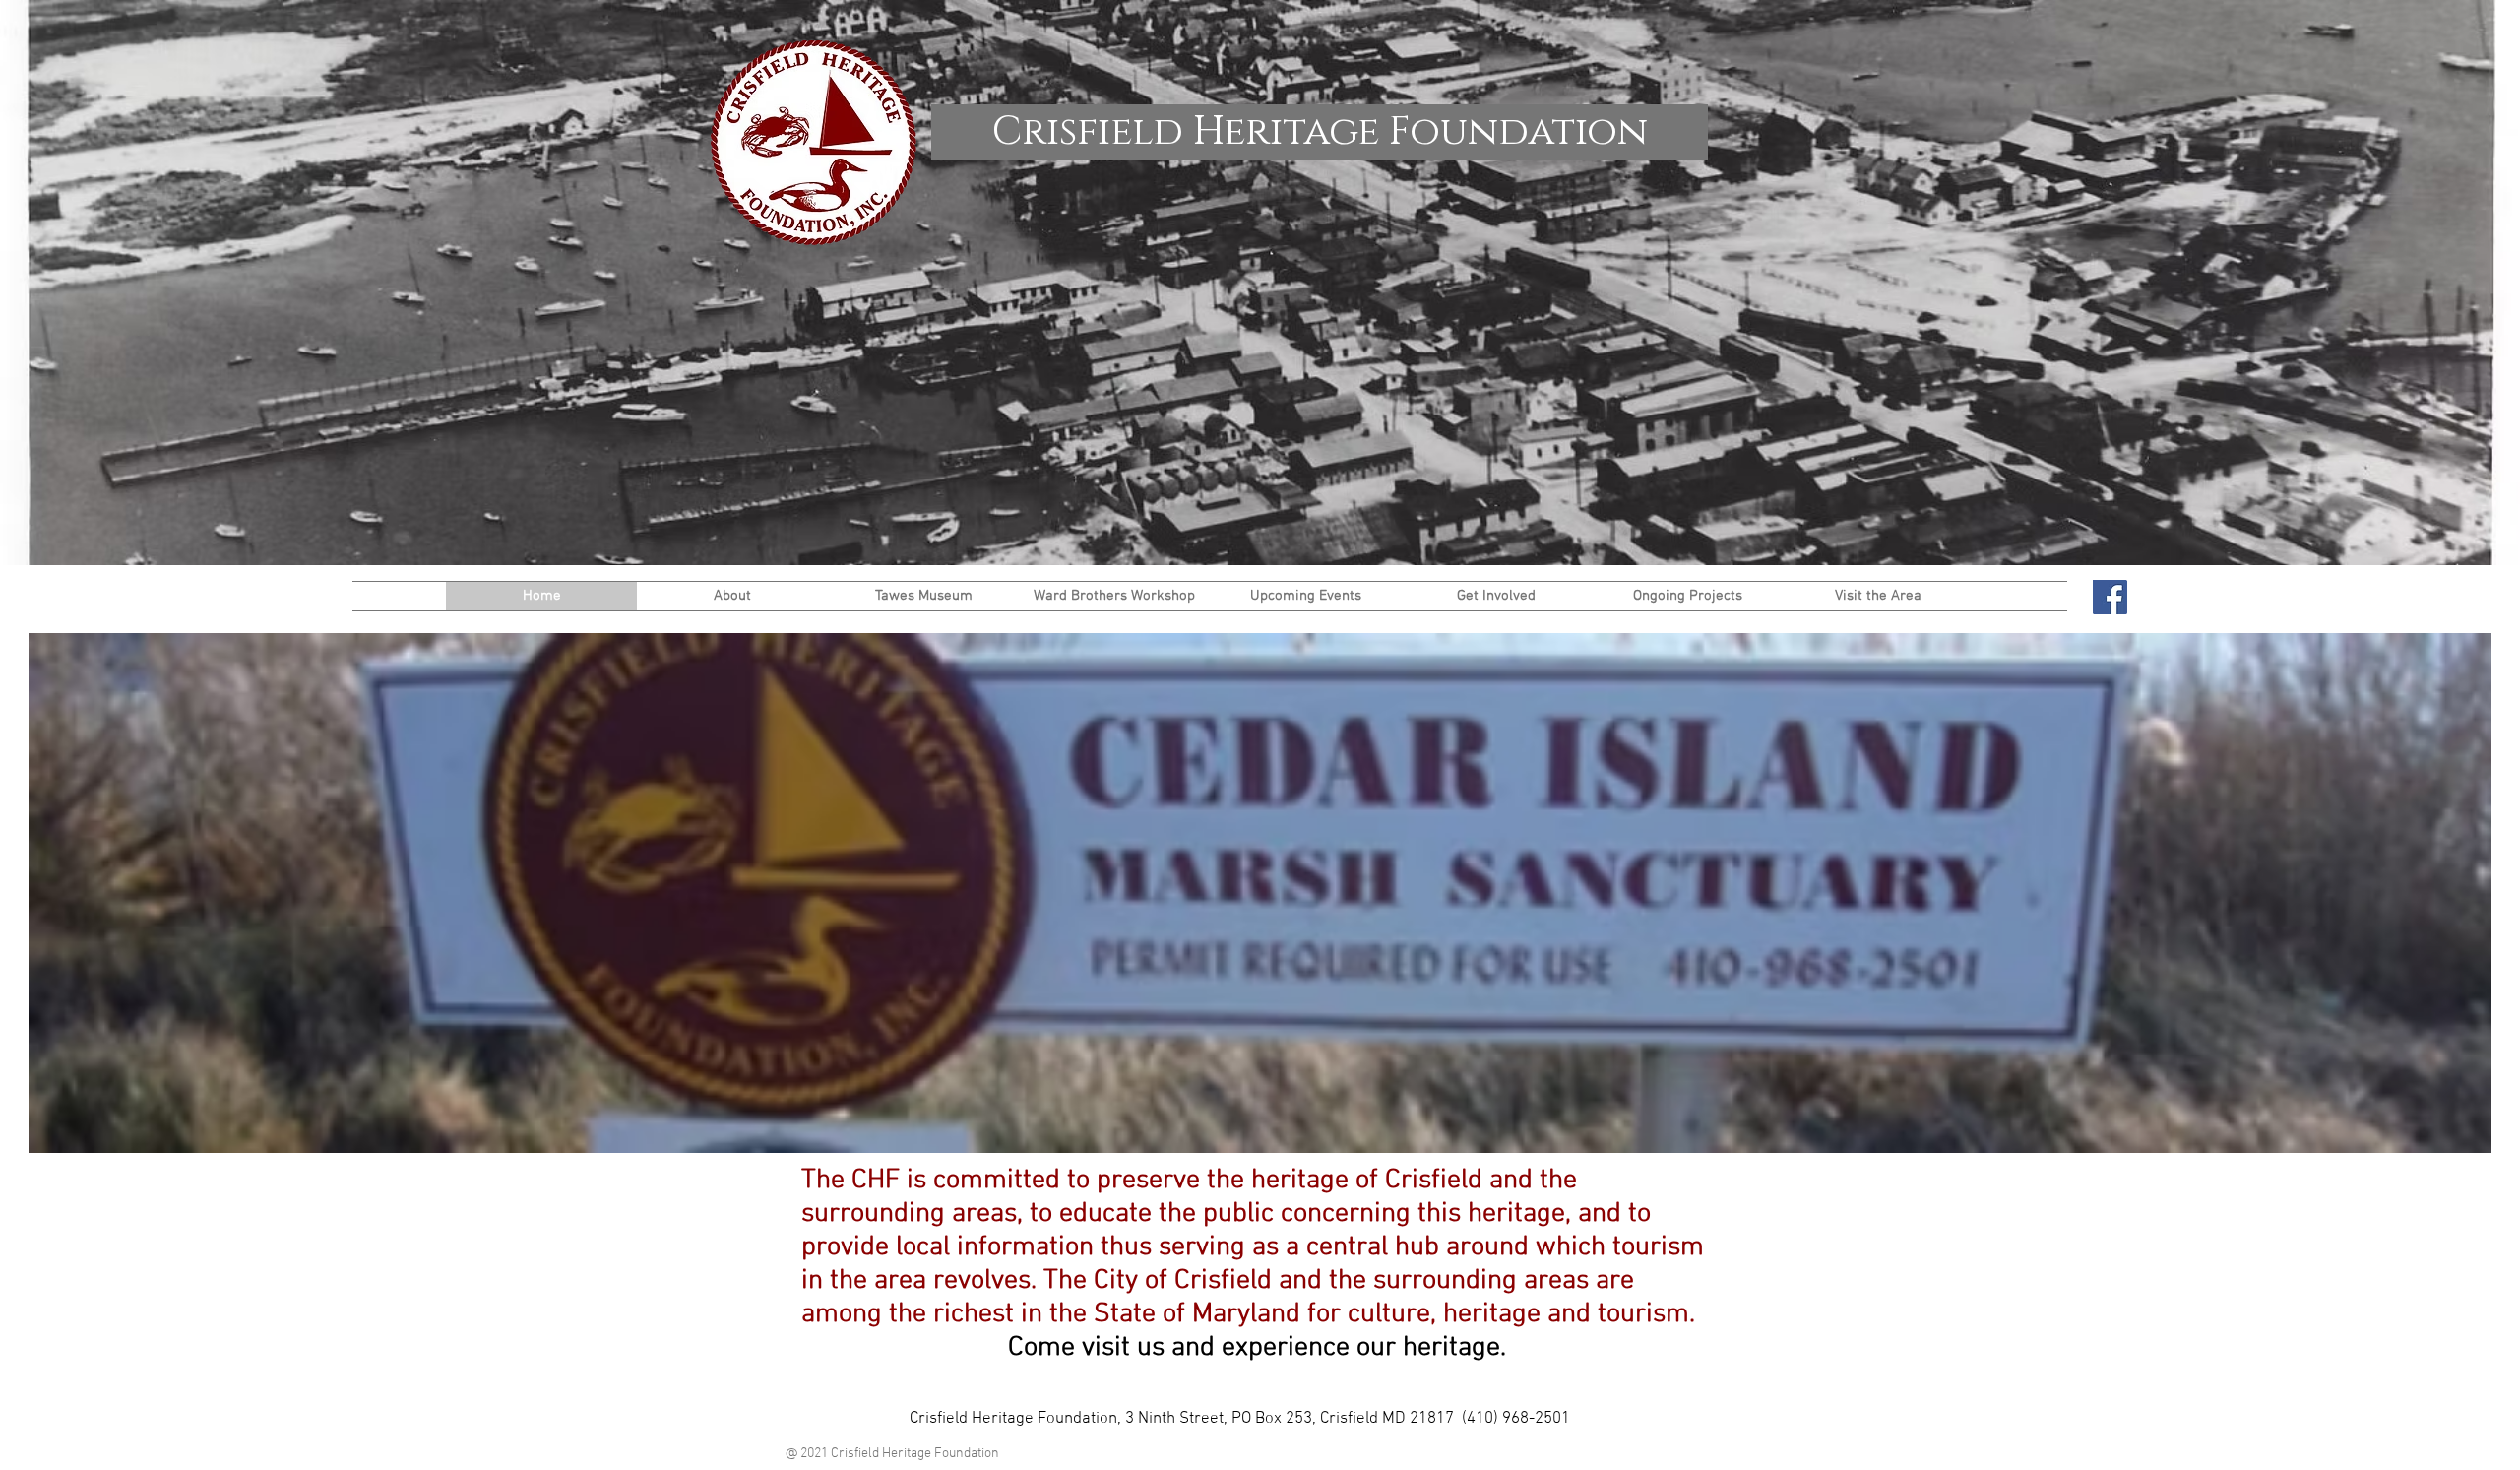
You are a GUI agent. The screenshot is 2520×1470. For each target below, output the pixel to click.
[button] (732, 596)
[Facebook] (2110, 597)
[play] (2450, 1136)
